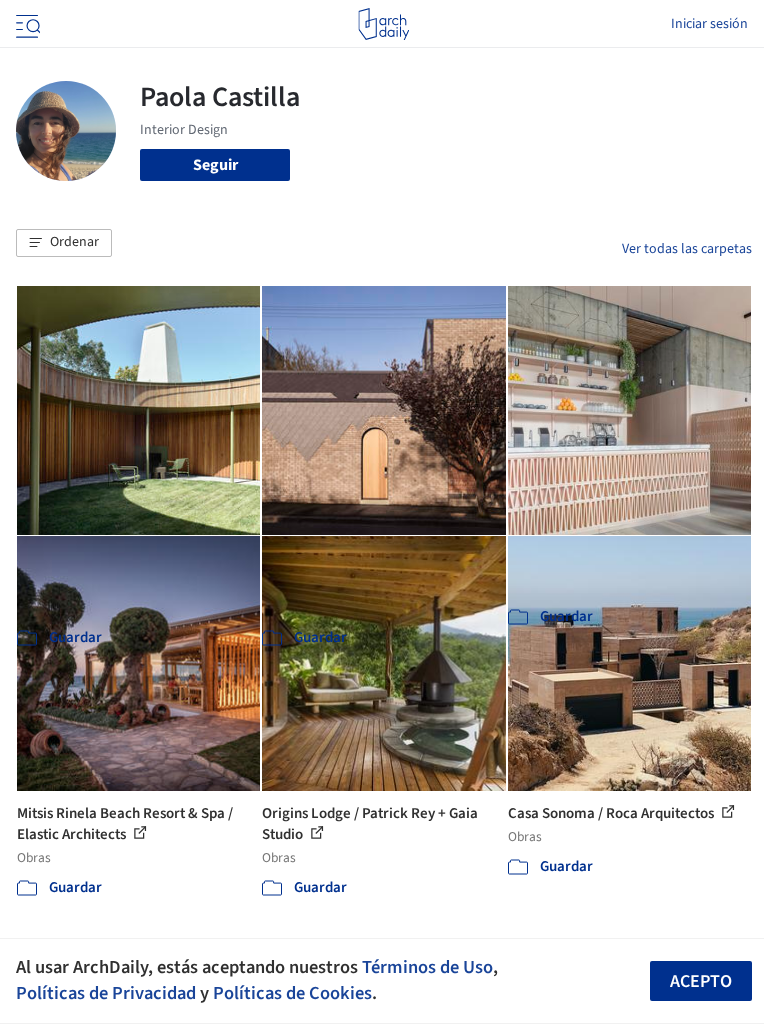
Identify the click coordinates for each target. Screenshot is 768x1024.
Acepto (701, 981)
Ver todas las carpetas (687, 249)
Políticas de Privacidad (106, 993)
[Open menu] (26, 24)
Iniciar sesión (709, 24)
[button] (64, 243)
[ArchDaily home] (383, 24)
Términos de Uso (427, 967)
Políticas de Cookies (292, 993)
